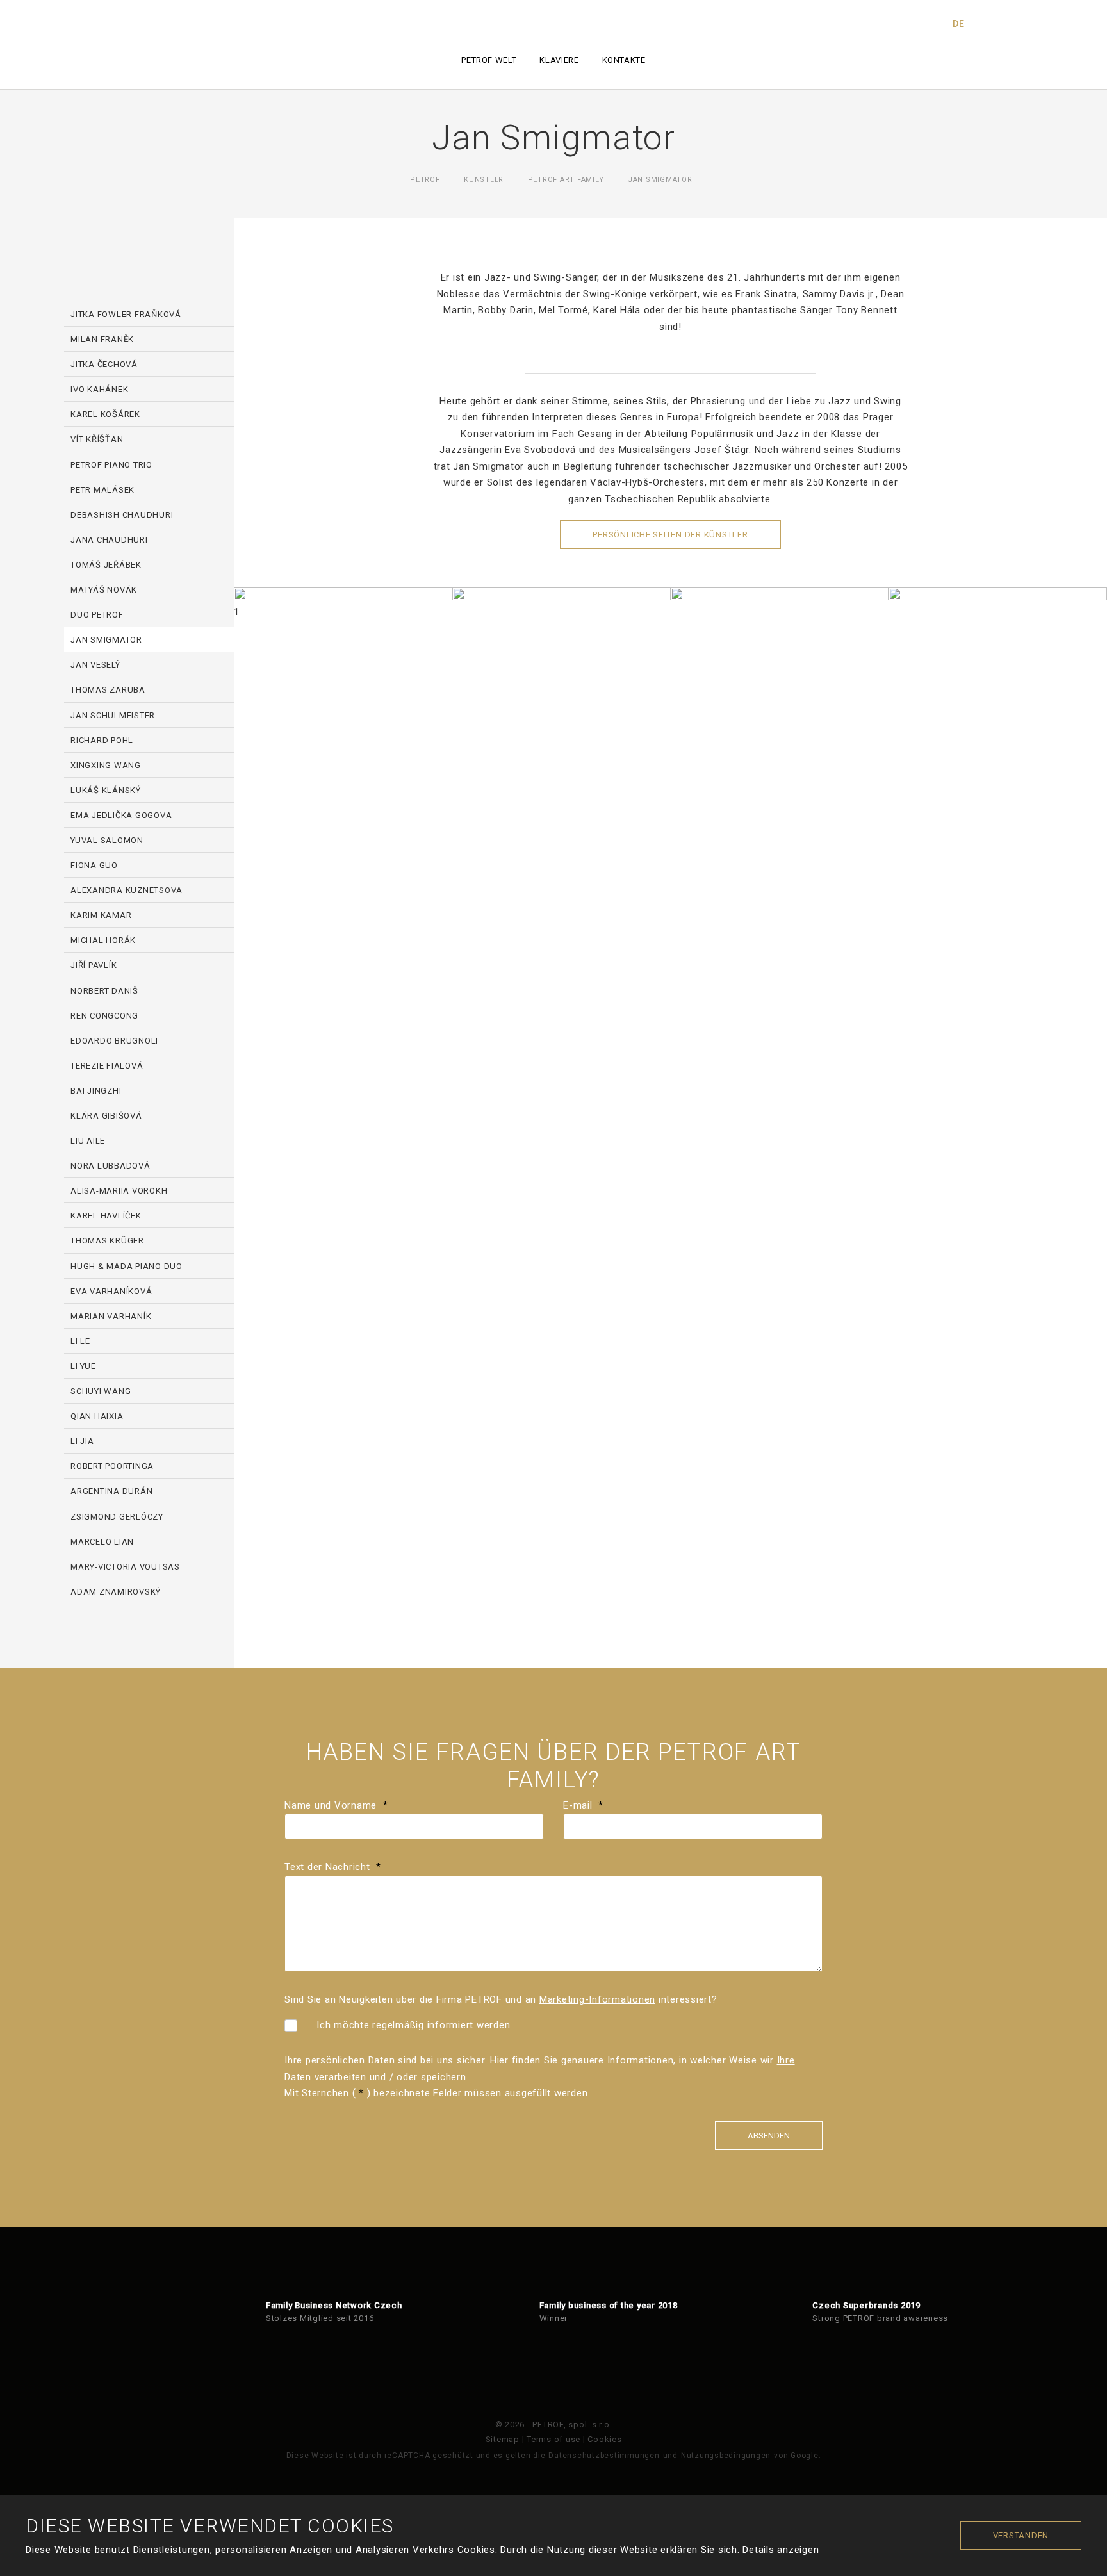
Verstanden (1021, 2535)
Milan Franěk (102, 339)
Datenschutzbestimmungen (604, 2456)
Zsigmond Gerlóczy (117, 1517)
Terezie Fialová (107, 1066)
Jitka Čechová (104, 364)
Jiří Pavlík (94, 965)
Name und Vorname (336, 1805)
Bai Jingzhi (96, 1091)
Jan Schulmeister (113, 715)
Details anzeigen (781, 2550)
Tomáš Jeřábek (106, 565)
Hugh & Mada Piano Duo (127, 1266)
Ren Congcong (104, 1016)
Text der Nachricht (333, 1867)
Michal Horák (103, 940)
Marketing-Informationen (597, 1999)
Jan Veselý (95, 665)
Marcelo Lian (102, 1542)
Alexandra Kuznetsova (127, 890)
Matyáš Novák (104, 590)
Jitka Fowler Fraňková (126, 314)
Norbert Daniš (104, 991)
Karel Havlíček (106, 1216)
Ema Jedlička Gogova (121, 815)
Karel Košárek (105, 414)
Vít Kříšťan (97, 439)
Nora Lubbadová (111, 1166)
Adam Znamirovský (116, 1592)
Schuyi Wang (101, 1391)
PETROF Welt (489, 60)
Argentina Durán (111, 1491)
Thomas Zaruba (108, 690)
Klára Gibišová (106, 1116)
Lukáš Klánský (106, 790)
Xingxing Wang (106, 765)
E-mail (583, 1805)
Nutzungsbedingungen (726, 2456)
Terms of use (553, 2439)
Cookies (604, 2439)
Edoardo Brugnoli (114, 1041)
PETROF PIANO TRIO (111, 465)
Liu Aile (88, 1141)
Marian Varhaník (111, 1316)
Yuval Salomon (107, 840)
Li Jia (82, 1441)
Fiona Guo (94, 865)
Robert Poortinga (112, 1466)
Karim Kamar (101, 915)
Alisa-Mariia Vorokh (119, 1191)
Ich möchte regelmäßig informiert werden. (414, 2025)
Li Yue (83, 1366)
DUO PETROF (97, 615)
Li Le (80, 1341)
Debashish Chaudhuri (122, 515)
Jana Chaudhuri (109, 540)
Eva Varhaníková (111, 1291)
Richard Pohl (102, 740)
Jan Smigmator (106, 640)
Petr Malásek (102, 490)
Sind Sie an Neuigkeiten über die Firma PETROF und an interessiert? (501, 1999)
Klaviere (559, 60)
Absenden (769, 2136)
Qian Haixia (97, 1416)
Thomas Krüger (107, 1241)
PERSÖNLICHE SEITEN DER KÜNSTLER (670, 535)
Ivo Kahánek (99, 389)
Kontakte (624, 60)
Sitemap (503, 2439)
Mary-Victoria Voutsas (125, 1567)
